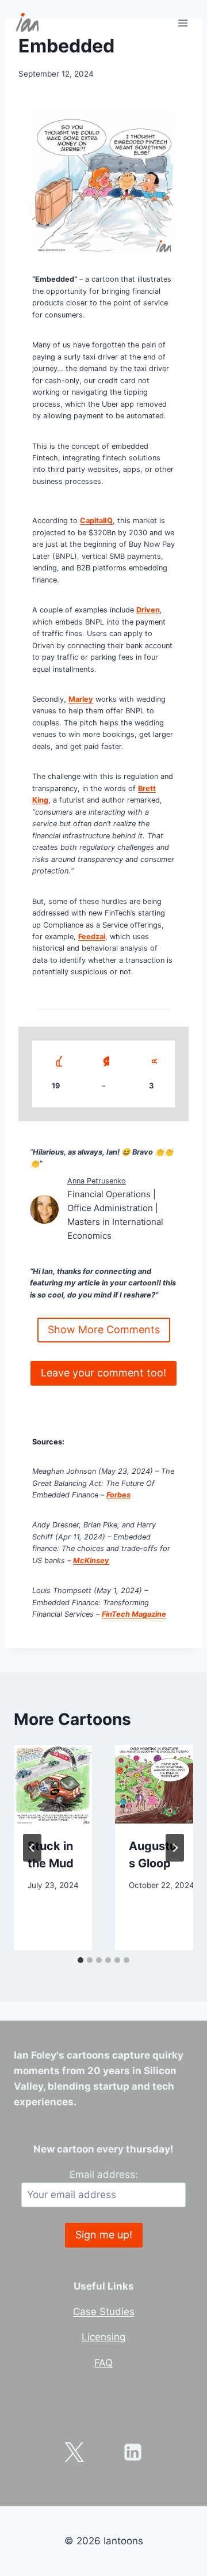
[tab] (80, 1960)
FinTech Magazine (134, 1614)
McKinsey (91, 1561)
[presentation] (53, 1784)
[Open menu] (183, 23)
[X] (74, 2452)
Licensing (103, 2337)
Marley (81, 699)
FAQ (103, 2363)
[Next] (175, 1848)
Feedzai (92, 937)
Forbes (118, 1495)
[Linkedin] (133, 2452)
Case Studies (104, 2312)
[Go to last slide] (32, 1848)
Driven (148, 610)
